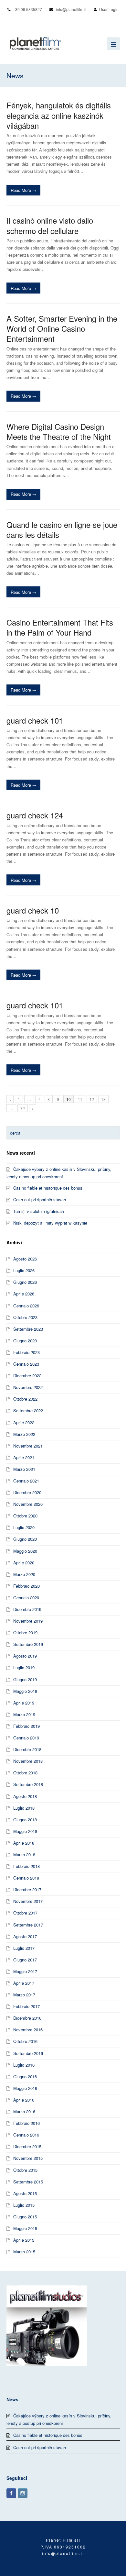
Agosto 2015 (25, 2193)
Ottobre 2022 (25, 1399)
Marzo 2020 (24, 1574)
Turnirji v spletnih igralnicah (39, 1211)
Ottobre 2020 (25, 1516)
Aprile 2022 (24, 1422)
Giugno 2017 (25, 1960)
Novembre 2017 (28, 1901)
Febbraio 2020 (26, 1586)
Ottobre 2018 (25, 1773)
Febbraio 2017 (26, 2006)
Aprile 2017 (24, 1983)
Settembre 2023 (28, 1329)
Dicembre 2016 (27, 2018)
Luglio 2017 (24, 1948)
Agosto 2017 (25, 1936)
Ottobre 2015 (25, 2170)
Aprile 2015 (24, 2240)
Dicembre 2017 (27, 1889)
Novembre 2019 (28, 1621)
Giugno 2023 (25, 1341)
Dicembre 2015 (27, 2146)
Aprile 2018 (24, 1843)
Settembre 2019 (28, 1644)
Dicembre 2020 (27, 1492)
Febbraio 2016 (26, 2123)
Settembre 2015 (28, 2182)
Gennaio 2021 (26, 1481)
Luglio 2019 (24, 1667)
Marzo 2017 (24, 1995)
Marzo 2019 (24, 1714)
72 (23, 1108)
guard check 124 (35, 815)
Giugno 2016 (25, 2076)
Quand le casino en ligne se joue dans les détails (62, 529)
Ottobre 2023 (25, 1317)
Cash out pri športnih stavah (40, 1199)
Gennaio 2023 (26, 1364)
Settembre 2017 (28, 1925)
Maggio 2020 (25, 1551)
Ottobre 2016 (25, 2041)
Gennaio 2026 (26, 1306)
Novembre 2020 (28, 1504)
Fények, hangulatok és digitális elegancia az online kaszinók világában (59, 115)
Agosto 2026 (25, 1259)
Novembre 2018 (28, 1761)
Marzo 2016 (24, 2111)
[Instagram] (23, 2493)
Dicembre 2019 (27, 1609)
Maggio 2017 (25, 1971)
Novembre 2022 (28, 1387)
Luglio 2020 (24, 1527)
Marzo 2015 (24, 2252)
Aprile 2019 (24, 1703)
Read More (23, 190)
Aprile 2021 (24, 1457)
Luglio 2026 (24, 1270)
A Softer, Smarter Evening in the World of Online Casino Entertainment (62, 328)
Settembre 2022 (28, 1410)
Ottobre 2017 (25, 1913)
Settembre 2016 (28, 2053)
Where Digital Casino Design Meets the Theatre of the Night (59, 431)
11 (80, 1099)
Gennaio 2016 (26, 2135)
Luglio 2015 (24, 2205)
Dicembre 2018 (27, 1749)
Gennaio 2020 (26, 1598)
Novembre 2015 (28, 2158)
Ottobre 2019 (25, 1632)
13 (103, 1099)
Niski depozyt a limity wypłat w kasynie (50, 1223)
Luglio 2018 (24, 1808)
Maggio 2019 (25, 1691)
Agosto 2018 (25, 1796)
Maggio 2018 (25, 1831)
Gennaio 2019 (26, 1738)
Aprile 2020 (24, 1563)
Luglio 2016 (24, 2065)
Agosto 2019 (25, 1656)
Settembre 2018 (28, 1784)
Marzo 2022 (24, 1434)
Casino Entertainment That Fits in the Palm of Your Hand (60, 627)
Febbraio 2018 (26, 1866)
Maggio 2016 (25, 2088)
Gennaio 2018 (26, 1878)
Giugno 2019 (25, 1679)
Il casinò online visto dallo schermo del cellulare (50, 225)
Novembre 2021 (28, 1446)
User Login (109, 9)
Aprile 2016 (24, 2100)
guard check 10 (33, 910)
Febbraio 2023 (26, 1352)
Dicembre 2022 (27, 1376)
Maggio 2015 (25, 2228)
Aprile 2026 (24, 1294)
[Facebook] (11, 2493)
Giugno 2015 (25, 2217)
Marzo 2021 (24, 1469)
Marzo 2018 (24, 1854)
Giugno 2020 (25, 1539)
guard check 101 (35, 720)
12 (92, 1099)
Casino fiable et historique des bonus (48, 1188)
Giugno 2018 (25, 1820)
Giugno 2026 (25, 1282)
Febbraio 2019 (26, 1726)
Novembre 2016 (28, 2030)
